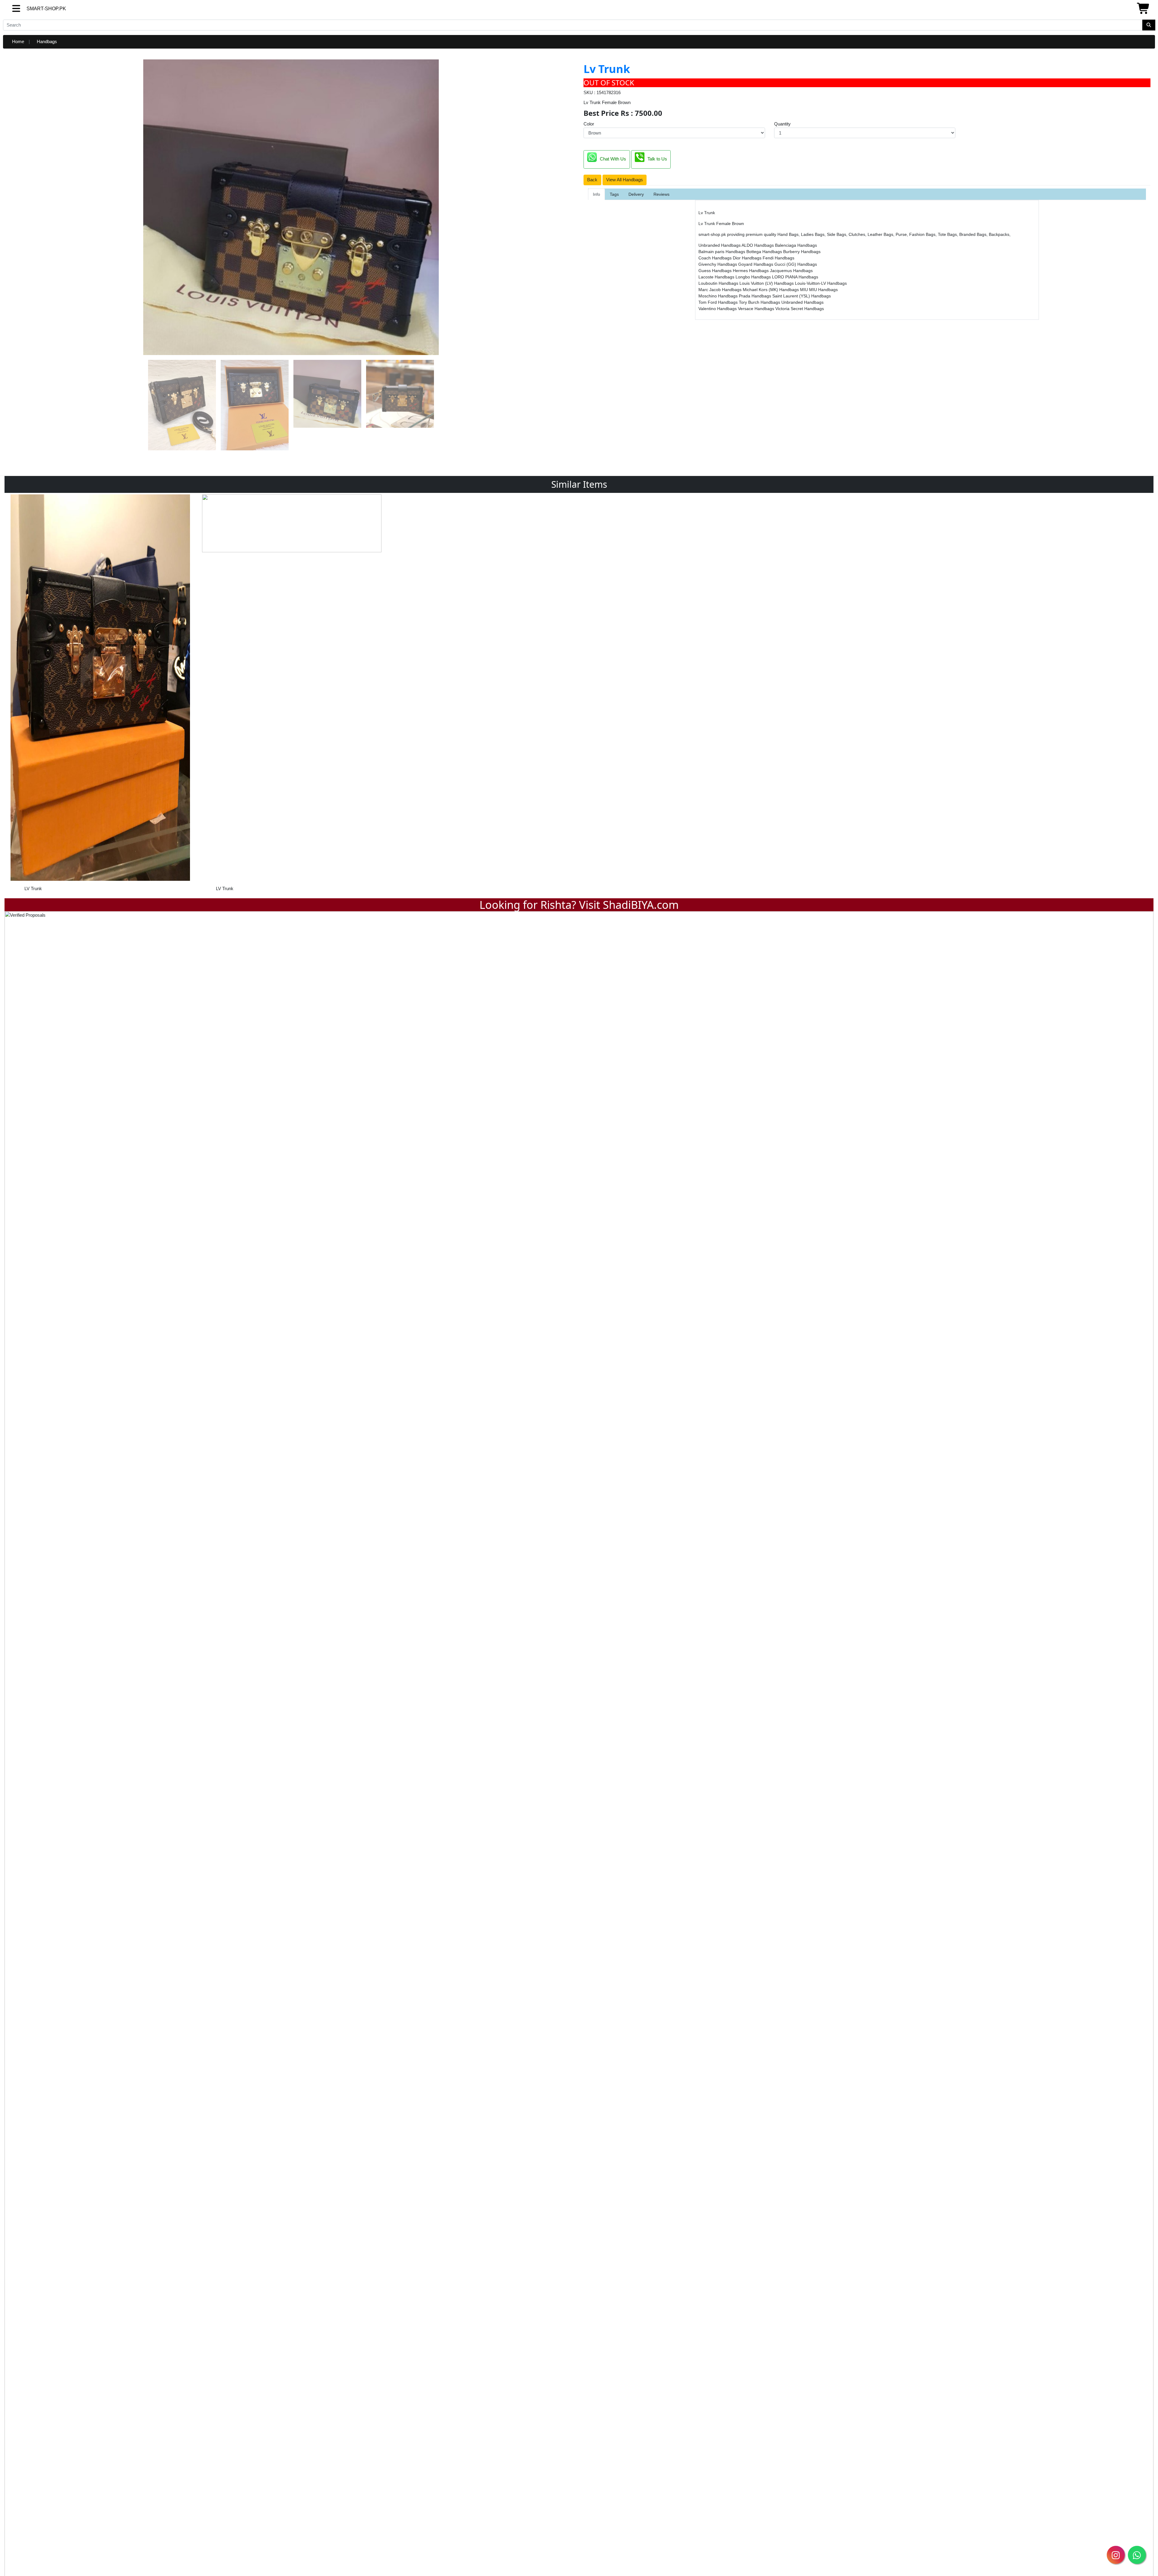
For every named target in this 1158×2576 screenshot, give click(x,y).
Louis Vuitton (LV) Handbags (767, 283)
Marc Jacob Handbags (721, 290)
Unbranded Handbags (720, 245)
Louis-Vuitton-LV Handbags (821, 283)
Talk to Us (657, 159)
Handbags (47, 41)
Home (18, 41)
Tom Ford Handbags (719, 302)
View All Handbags (625, 180)
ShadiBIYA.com (641, 905)
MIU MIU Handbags (819, 290)
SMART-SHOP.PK (35, 9)
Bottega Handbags (765, 252)
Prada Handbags (756, 296)
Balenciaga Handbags (796, 245)
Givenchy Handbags (718, 264)
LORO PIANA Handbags (795, 277)
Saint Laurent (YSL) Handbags (802, 296)
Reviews (661, 194)
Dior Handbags (748, 258)
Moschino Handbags (719, 296)
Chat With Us (613, 159)
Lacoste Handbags (717, 277)
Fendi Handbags (778, 258)
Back (592, 180)
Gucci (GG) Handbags (796, 264)
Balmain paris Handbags (722, 252)
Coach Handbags (716, 258)
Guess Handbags (716, 271)
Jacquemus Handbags (791, 271)
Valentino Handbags (718, 309)
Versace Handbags (757, 309)
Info (596, 194)
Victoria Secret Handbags (800, 309)
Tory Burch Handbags (760, 302)
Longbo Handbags (754, 277)
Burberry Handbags (802, 252)
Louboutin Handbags (719, 283)
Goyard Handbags (756, 264)
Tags (614, 194)
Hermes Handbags (751, 271)
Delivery (636, 194)
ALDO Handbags (758, 245)
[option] (100, 695)
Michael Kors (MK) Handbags (771, 290)
